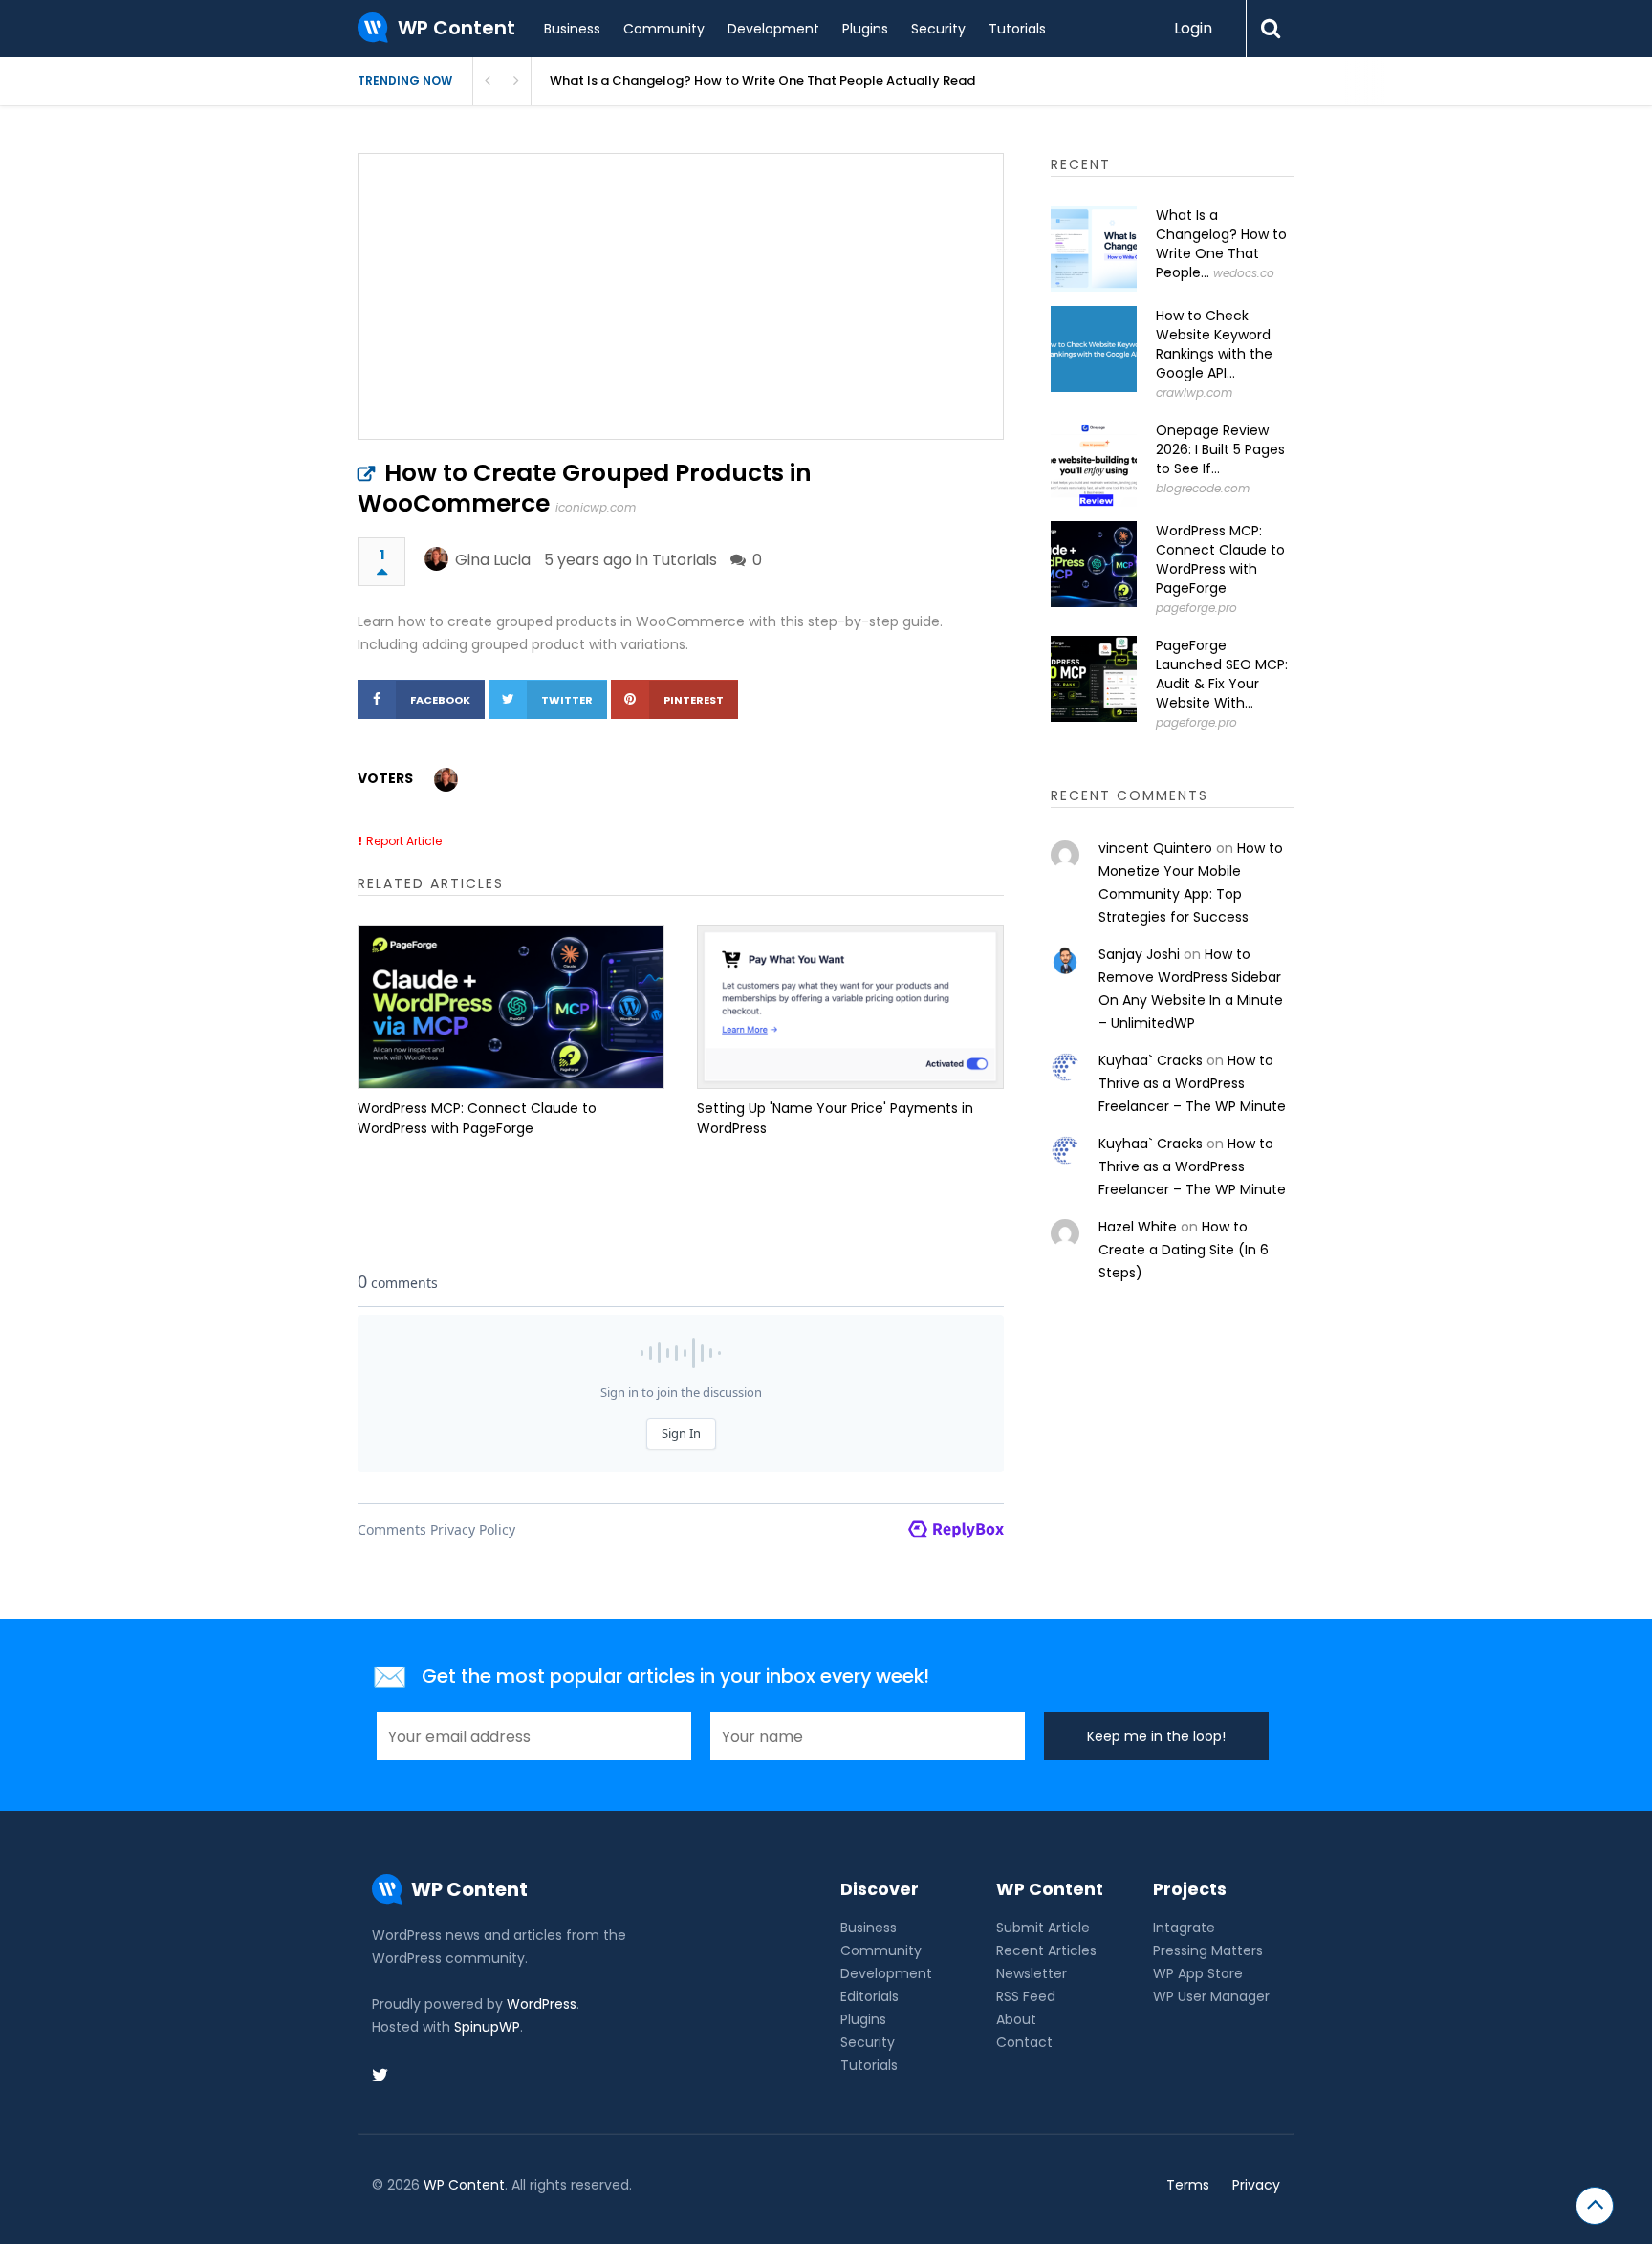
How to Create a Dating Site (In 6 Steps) (1184, 1250)
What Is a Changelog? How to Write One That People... (1221, 244)
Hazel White (1138, 1227)
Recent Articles (1046, 1950)
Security (938, 29)
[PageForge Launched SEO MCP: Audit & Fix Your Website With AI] (1094, 679)
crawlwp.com (1194, 392)
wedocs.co (1244, 273)
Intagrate (1184, 1928)
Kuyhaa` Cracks (1151, 1060)
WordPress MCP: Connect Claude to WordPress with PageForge (477, 1118)
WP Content (464, 2185)
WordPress (542, 2004)
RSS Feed (1026, 1996)
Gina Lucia (493, 560)
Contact (1024, 2042)
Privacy (1256, 2185)
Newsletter (1032, 1973)
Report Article (404, 841)
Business (572, 29)
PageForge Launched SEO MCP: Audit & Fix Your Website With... (1222, 674)
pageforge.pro (1196, 608)
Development (773, 29)
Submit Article (1043, 1928)
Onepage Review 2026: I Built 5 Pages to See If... (1220, 449)
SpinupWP (487, 2027)
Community (664, 29)
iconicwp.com (596, 507)
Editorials (869, 1996)
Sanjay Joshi (1139, 954)
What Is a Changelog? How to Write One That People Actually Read (762, 81)
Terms (1188, 2185)
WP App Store (1198, 1973)
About (1016, 2019)
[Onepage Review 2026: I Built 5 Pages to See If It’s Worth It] (1094, 464)
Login (1193, 28)
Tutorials (1017, 29)
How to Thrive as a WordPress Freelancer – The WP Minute (1192, 1083)
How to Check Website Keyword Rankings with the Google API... (1214, 344)
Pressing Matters (1208, 1950)
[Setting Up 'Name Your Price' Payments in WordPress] (850, 1007)
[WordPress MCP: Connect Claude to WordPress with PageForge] (511, 1007)
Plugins (865, 29)
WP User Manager (1211, 1996)
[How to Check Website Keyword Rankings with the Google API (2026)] (1094, 349)
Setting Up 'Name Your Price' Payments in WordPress (835, 1118)
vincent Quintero (1155, 848)
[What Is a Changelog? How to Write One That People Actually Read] (1094, 249)
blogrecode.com (1203, 488)
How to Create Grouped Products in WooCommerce (585, 488)
